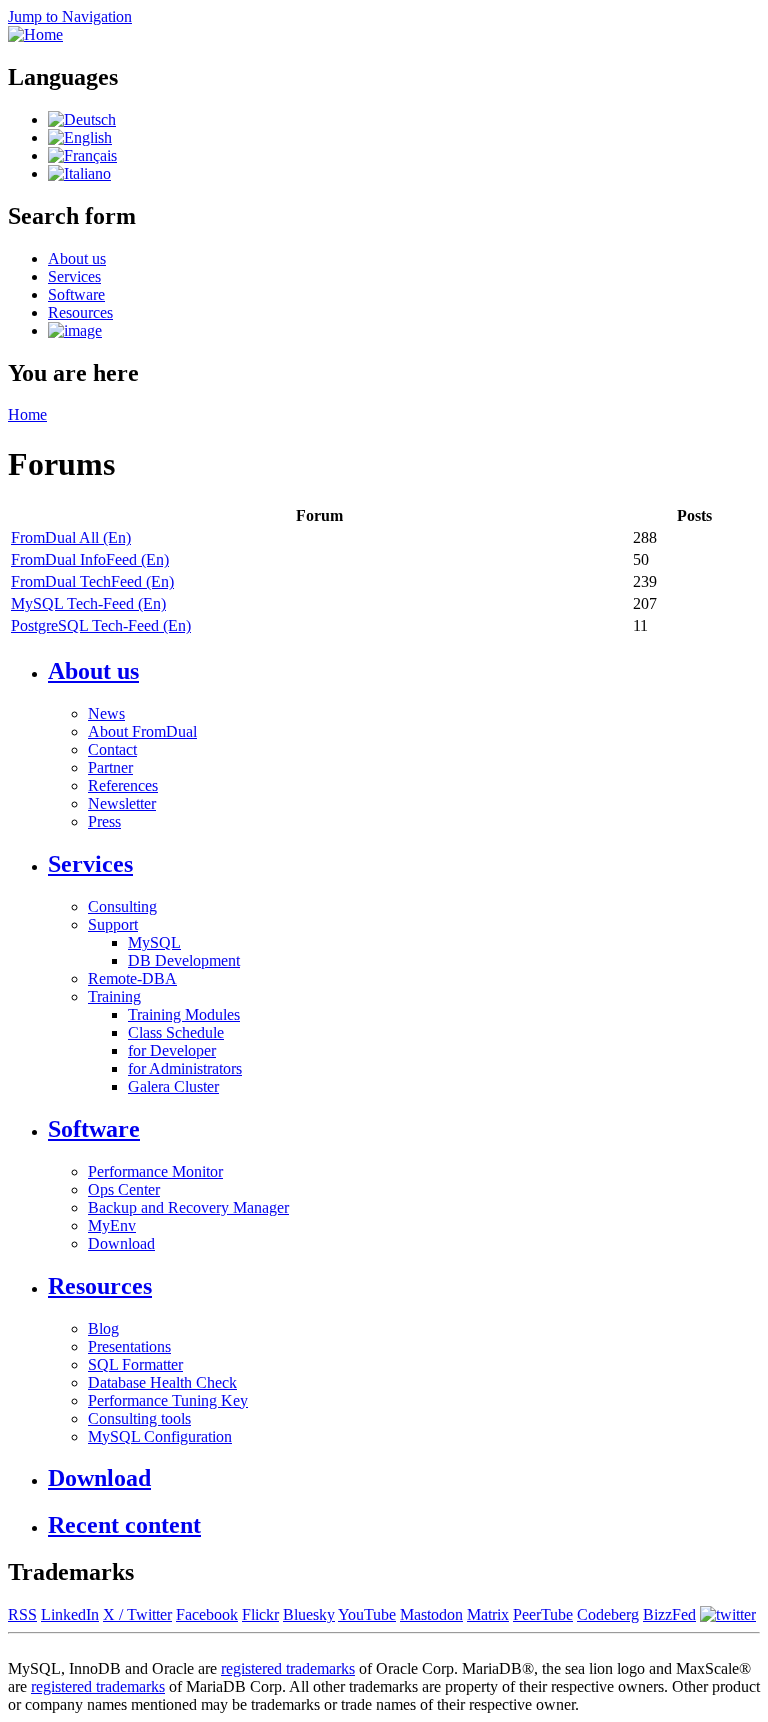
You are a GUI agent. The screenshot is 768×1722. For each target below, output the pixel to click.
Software (76, 294)
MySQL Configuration (160, 1436)
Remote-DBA (132, 978)
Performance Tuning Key (168, 1400)
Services (74, 276)
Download (121, 1243)
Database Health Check (162, 1382)
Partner (110, 767)
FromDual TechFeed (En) (92, 581)
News (106, 713)
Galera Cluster (173, 1086)
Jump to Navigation (70, 16)
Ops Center (124, 1189)
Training (114, 996)
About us (77, 258)
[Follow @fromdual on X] (728, 1614)
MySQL (154, 942)
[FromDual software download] (75, 330)
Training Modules (184, 1014)
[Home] (35, 34)
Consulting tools (139, 1418)
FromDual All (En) (71, 537)
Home (27, 414)
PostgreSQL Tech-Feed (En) (101, 625)
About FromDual (142, 731)
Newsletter (122, 803)
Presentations (129, 1346)
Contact (112, 749)
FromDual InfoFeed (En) (90, 559)
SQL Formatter (135, 1364)
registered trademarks (288, 1668)
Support (113, 924)
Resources (80, 312)
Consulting (122, 906)
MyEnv (112, 1225)
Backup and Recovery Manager (188, 1207)
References (123, 785)
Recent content (124, 1525)
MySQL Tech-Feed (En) (88, 603)
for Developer (172, 1050)
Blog (103, 1328)
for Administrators (185, 1068)
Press (104, 821)
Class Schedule (176, 1032)
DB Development (184, 960)
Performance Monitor (155, 1171)
